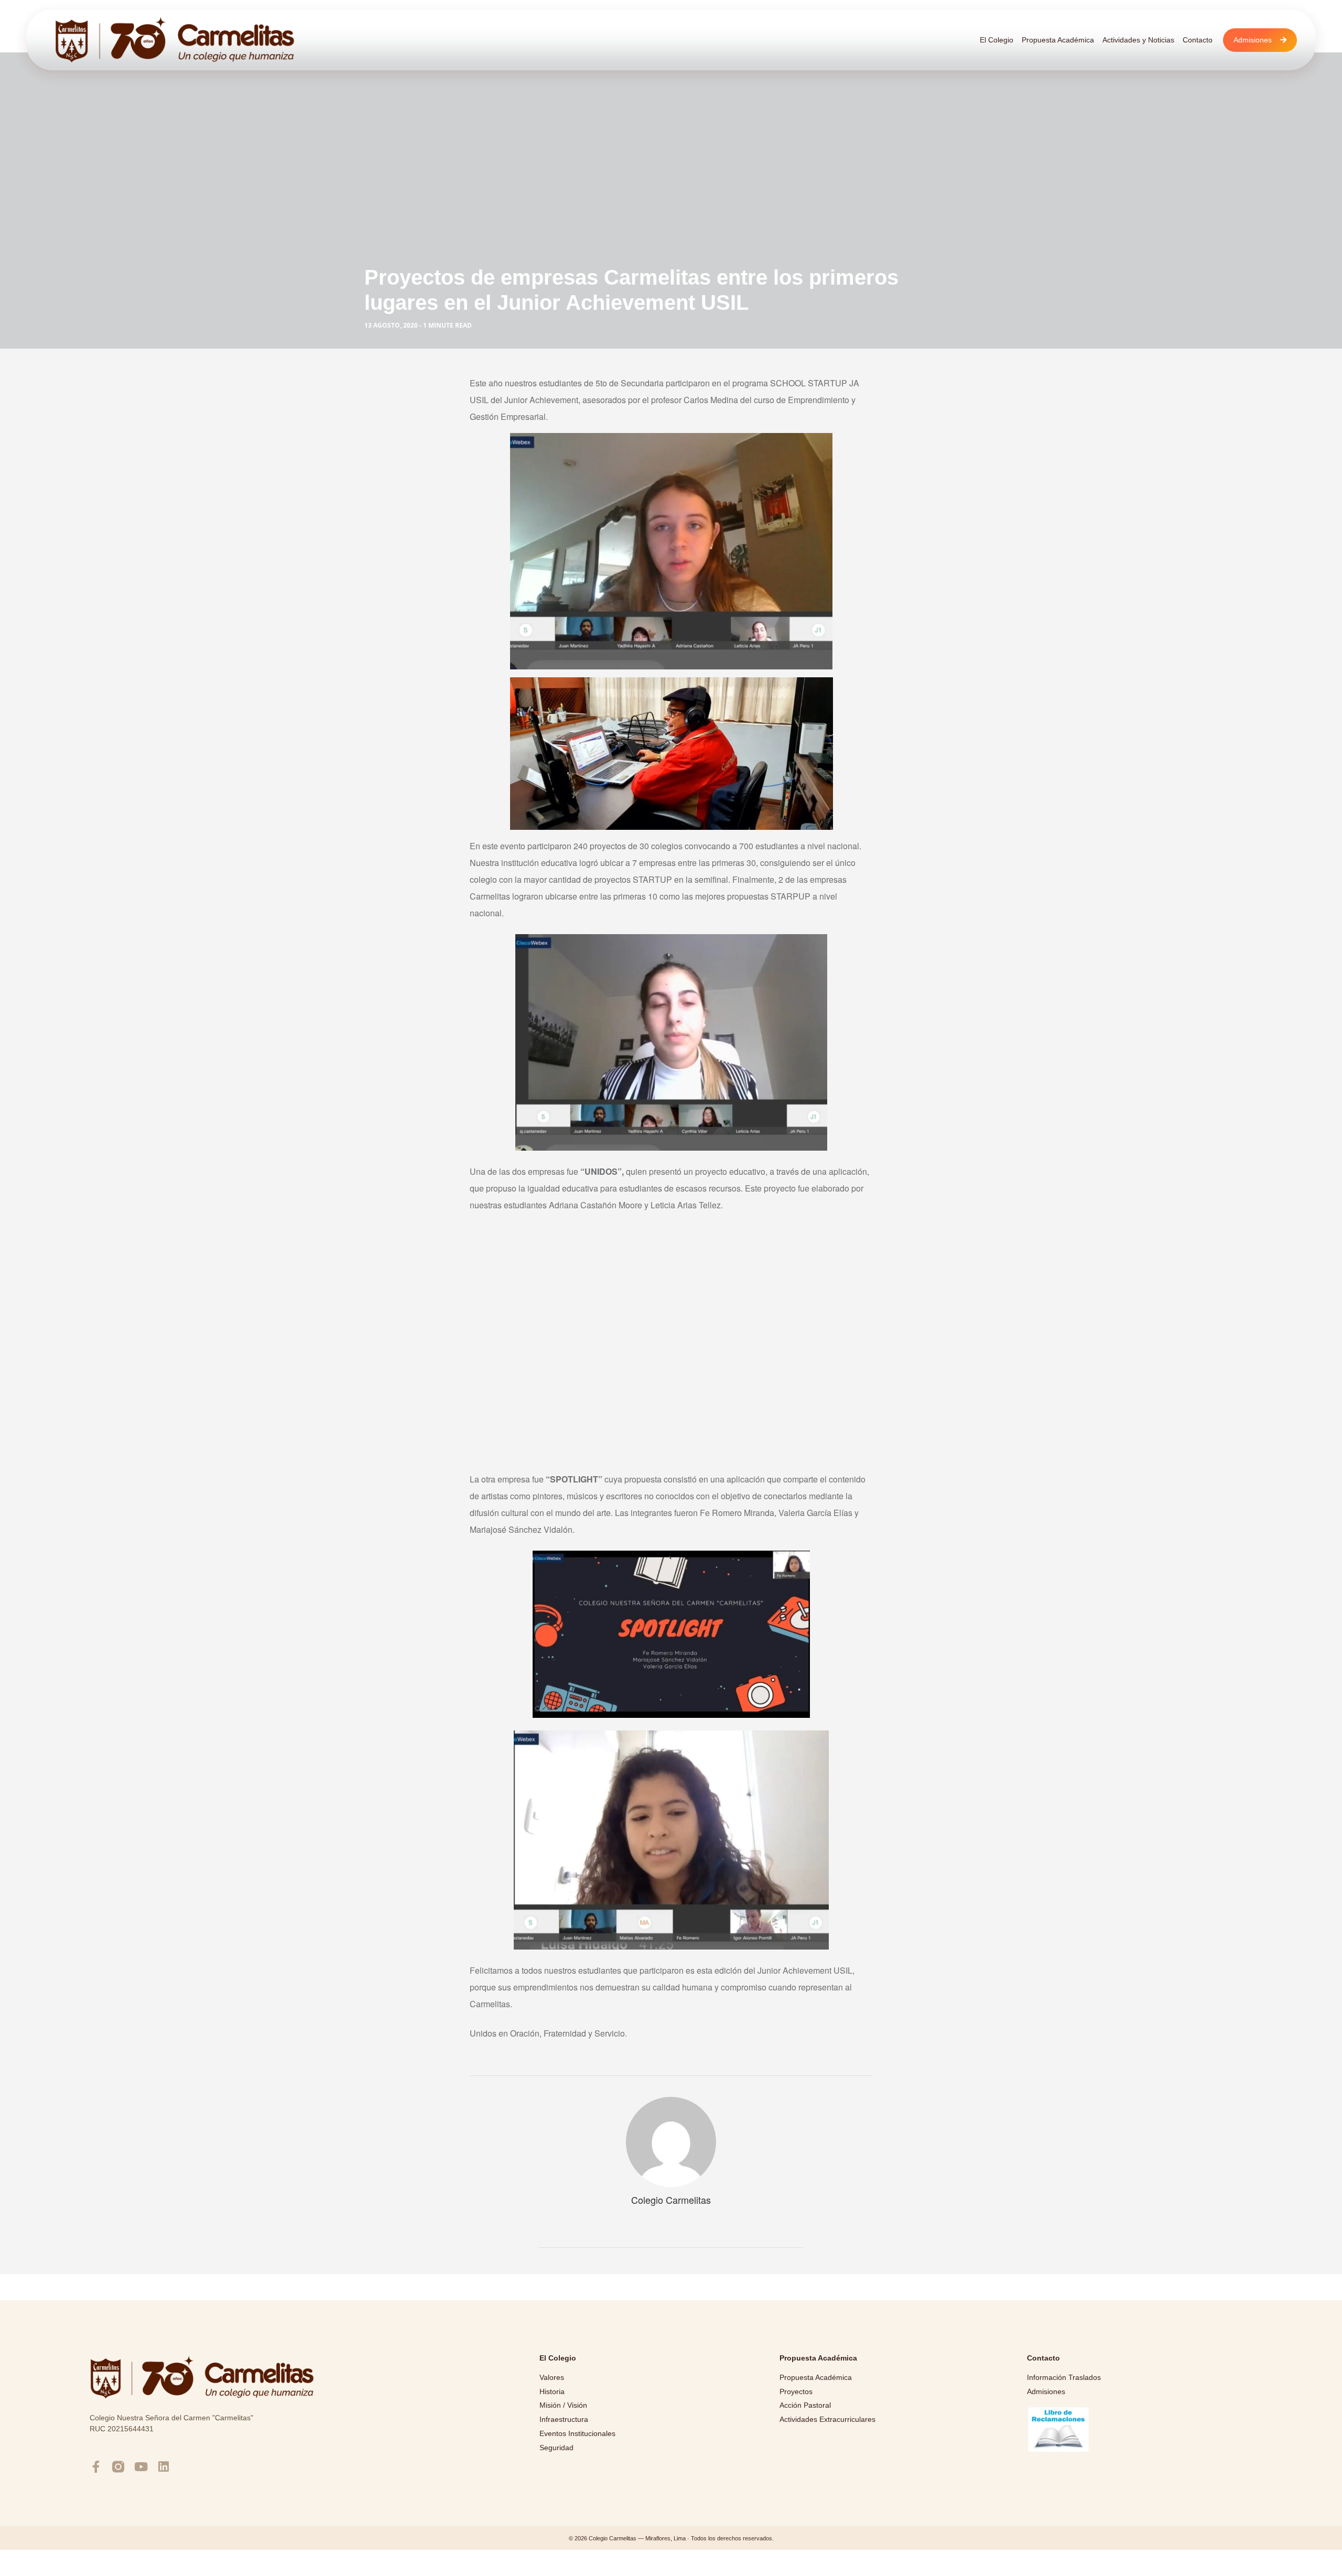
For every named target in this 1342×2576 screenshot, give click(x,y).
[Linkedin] (163, 2467)
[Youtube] (141, 2467)
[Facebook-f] (96, 2467)
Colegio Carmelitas (671, 2200)
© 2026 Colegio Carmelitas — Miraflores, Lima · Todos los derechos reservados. (671, 2538)
